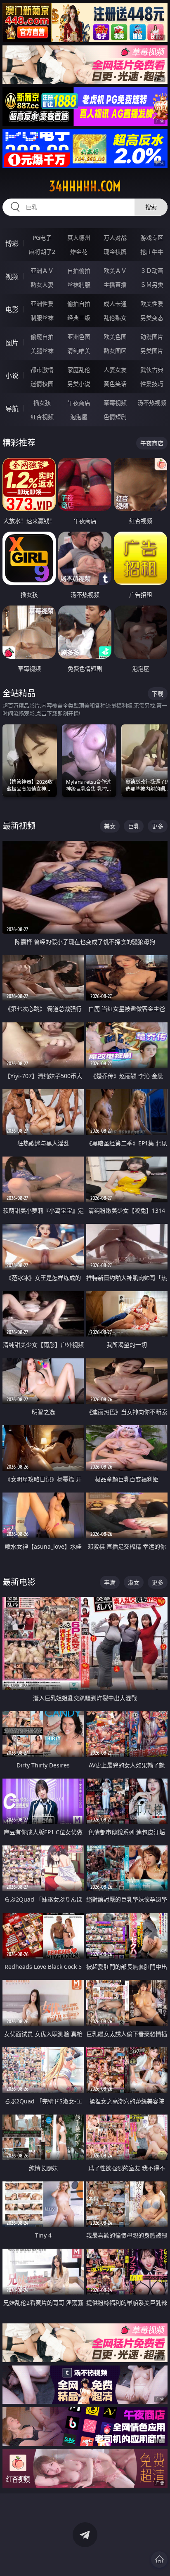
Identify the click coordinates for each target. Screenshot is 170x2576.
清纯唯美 (79, 351)
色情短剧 (115, 417)
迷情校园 (42, 384)
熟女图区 (115, 351)
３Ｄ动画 (152, 271)
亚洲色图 (79, 337)
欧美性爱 (152, 304)
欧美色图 (115, 337)
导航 (12, 409)
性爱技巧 (152, 384)
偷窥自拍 (42, 337)
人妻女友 (115, 370)
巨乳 (134, 826)
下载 (158, 694)
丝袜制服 (79, 285)
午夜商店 (79, 403)
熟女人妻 (42, 285)
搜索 (151, 207)
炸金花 (79, 252)
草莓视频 (115, 403)
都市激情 (42, 370)
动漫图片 (152, 337)
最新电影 (19, 1582)
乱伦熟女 (115, 318)
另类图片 (152, 351)
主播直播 (115, 285)
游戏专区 (152, 238)
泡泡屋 (79, 417)
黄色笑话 (115, 384)
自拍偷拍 (79, 271)
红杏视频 (42, 417)
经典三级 (79, 318)
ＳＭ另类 (152, 285)
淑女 (134, 1582)
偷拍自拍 (79, 304)
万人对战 (115, 238)
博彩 (12, 244)
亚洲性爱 (42, 304)
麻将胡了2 (42, 252)
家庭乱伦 (79, 370)
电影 (12, 310)
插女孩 (42, 403)
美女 (110, 826)
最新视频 (19, 826)
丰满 (110, 1582)
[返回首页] (159, 2559)
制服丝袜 (42, 318)
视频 (12, 277)
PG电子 (42, 238)
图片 (12, 343)
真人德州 (79, 238)
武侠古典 (152, 370)
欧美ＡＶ (115, 271)
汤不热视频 (152, 403)
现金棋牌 (115, 252)
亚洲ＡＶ (42, 271)
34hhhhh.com (85, 186)
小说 (12, 376)
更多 (158, 826)
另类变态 (152, 318)
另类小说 (79, 384)
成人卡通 (115, 304)
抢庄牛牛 (152, 252)
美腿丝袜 (42, 351)
